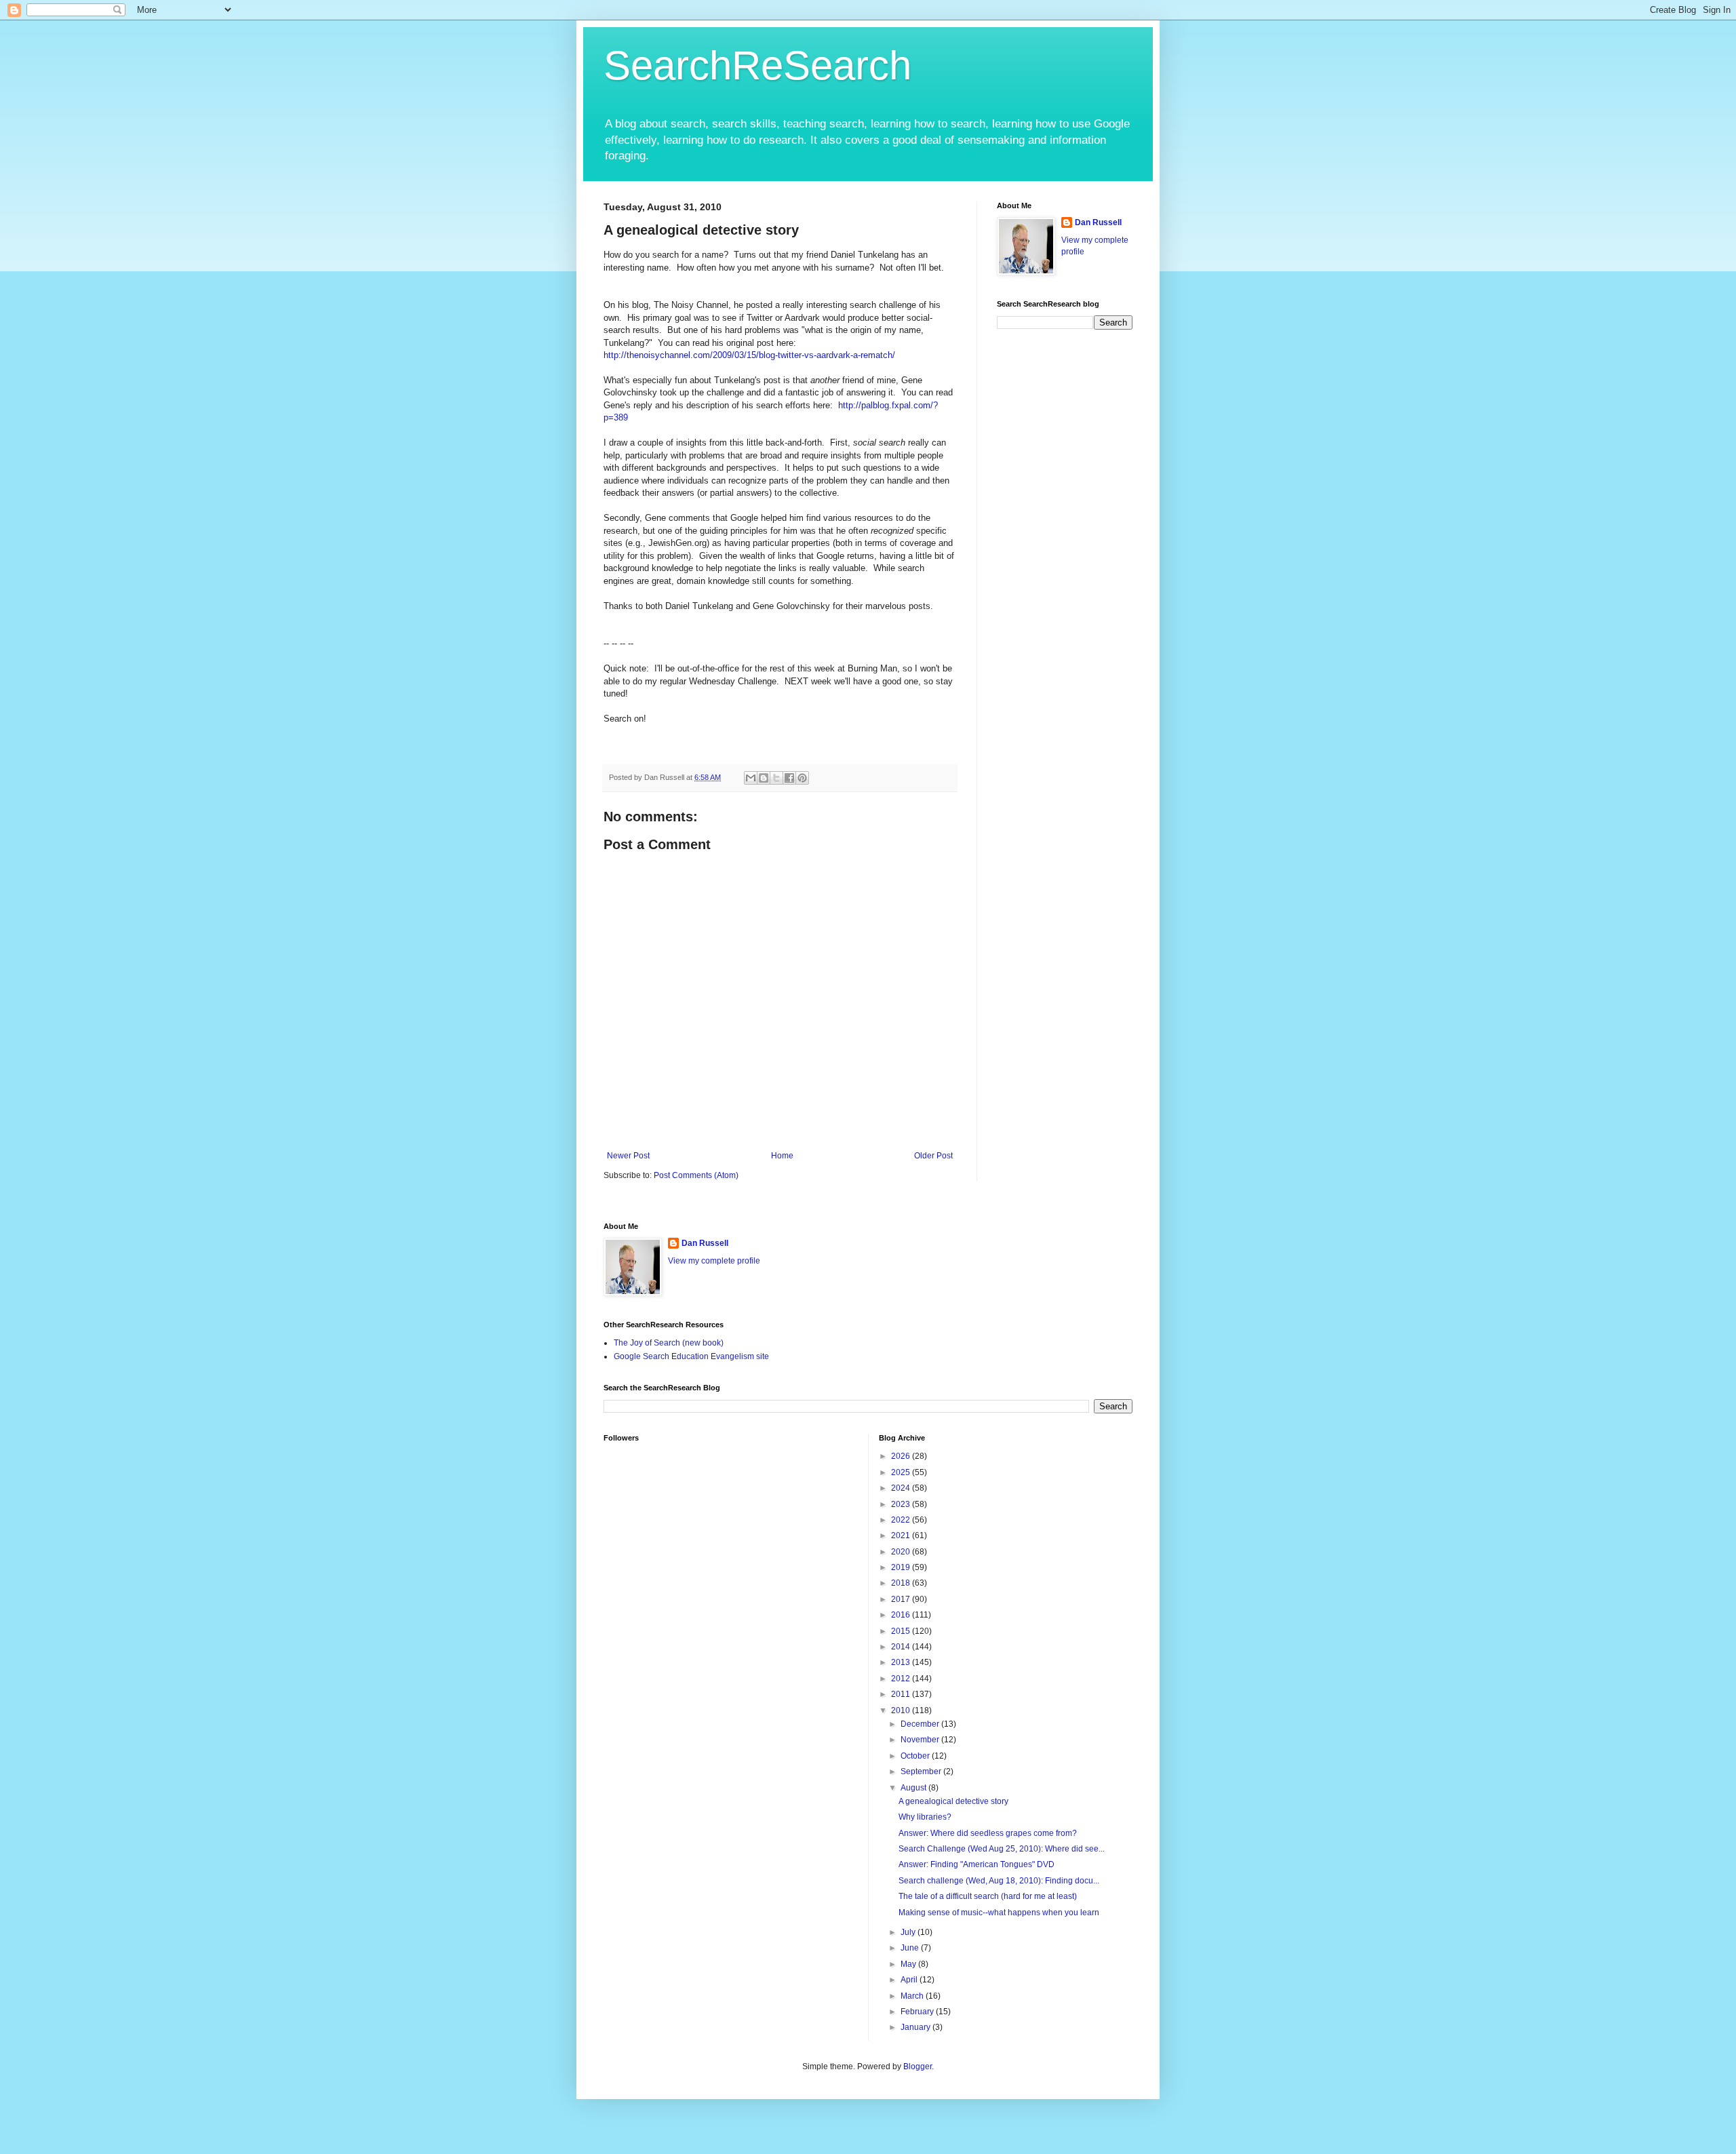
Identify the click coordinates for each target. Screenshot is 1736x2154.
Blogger (918, 2067)
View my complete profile (714, 1261)
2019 (902, 1567)
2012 (902, 1679)
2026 (902, 1456)
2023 (902, 1504)
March (913, 1996)
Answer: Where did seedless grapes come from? (988, 1833)
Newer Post (628, 1156)
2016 (902, 1615)
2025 (902, 1472)
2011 (902, 1694)
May (909, 1964)
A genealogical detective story (953, 1801)
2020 (902, 1552)
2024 (902, 1488)
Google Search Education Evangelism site (691, 1356)
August (914, 1788)
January (916, 2027)
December (921, 1724)
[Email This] (751, 778)
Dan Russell (1098, 222)
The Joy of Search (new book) (669, 1343)
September (922, 1771)
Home (782, 1156)
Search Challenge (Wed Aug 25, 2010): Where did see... (1002, 1849)
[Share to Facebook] (789, 778)
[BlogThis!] (764, 778)
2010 (902, 1710)
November (921, 1740)
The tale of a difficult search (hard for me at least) (988, 1896)
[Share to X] (776, 778)
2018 (902, 1583)
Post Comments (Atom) (696, 1175)
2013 (902, 1662)
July (909, 1932)
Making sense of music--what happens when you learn (999, 1913)
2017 (902, 1599)
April (910, 1980)
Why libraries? (925, 1817)
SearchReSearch (757, 65)
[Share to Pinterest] (802, 778)
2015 (902, 1631)
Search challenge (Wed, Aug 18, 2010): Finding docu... (999, 1881)
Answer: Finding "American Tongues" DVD (976, 1864)
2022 (902, 1520)
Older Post (933, 1156)
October (916, 1756)
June (911, 1948)
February (918, 2012)
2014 (902, 1647)
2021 (902, 1535)
